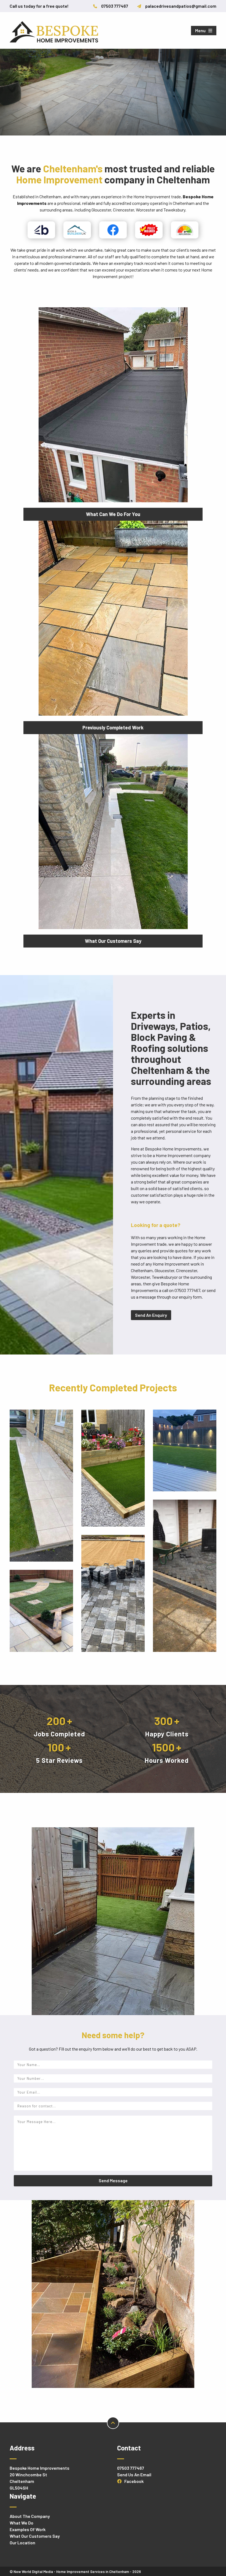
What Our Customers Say (35, 2536)
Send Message (113, 2180)
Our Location (22, 2543)
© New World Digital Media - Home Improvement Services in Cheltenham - (75, 2572)
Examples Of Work (28, 2529)
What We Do (21, 2523)
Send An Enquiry (151, 1315)
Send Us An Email (134, 2475)
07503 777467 (131, 2468)
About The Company (30, 2516)
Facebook (134, 2481)
